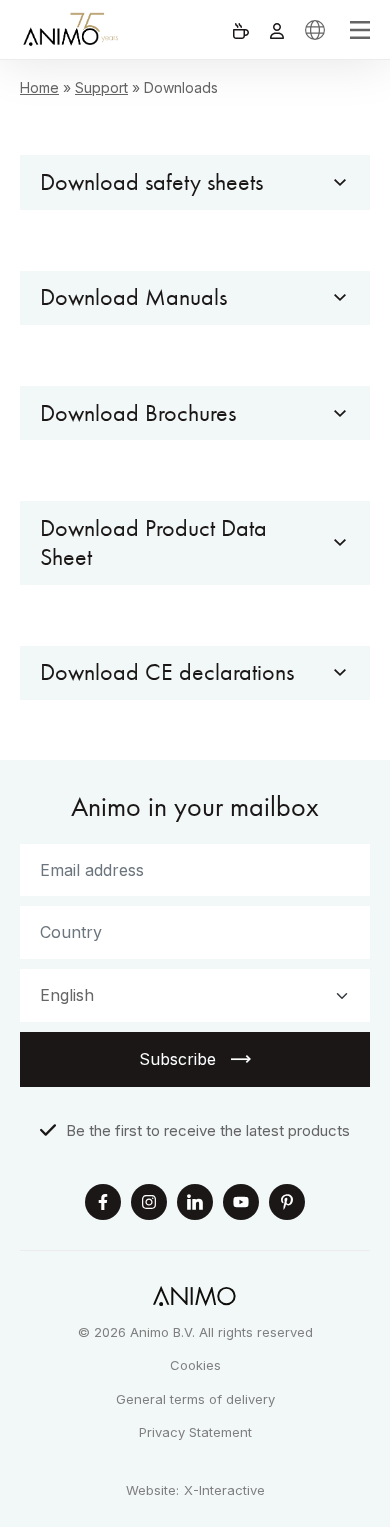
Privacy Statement (195, 1432)
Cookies (195, 1365)
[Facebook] (103, 1204)
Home (39, 87)
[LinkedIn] (195, 1204)
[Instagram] (149, 1204)
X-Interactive (224, 1490)
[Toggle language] (315, 29)
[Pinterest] (287, 1204)
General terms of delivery (195, 1399)
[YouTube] (241, 1204)
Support (101, 87)
